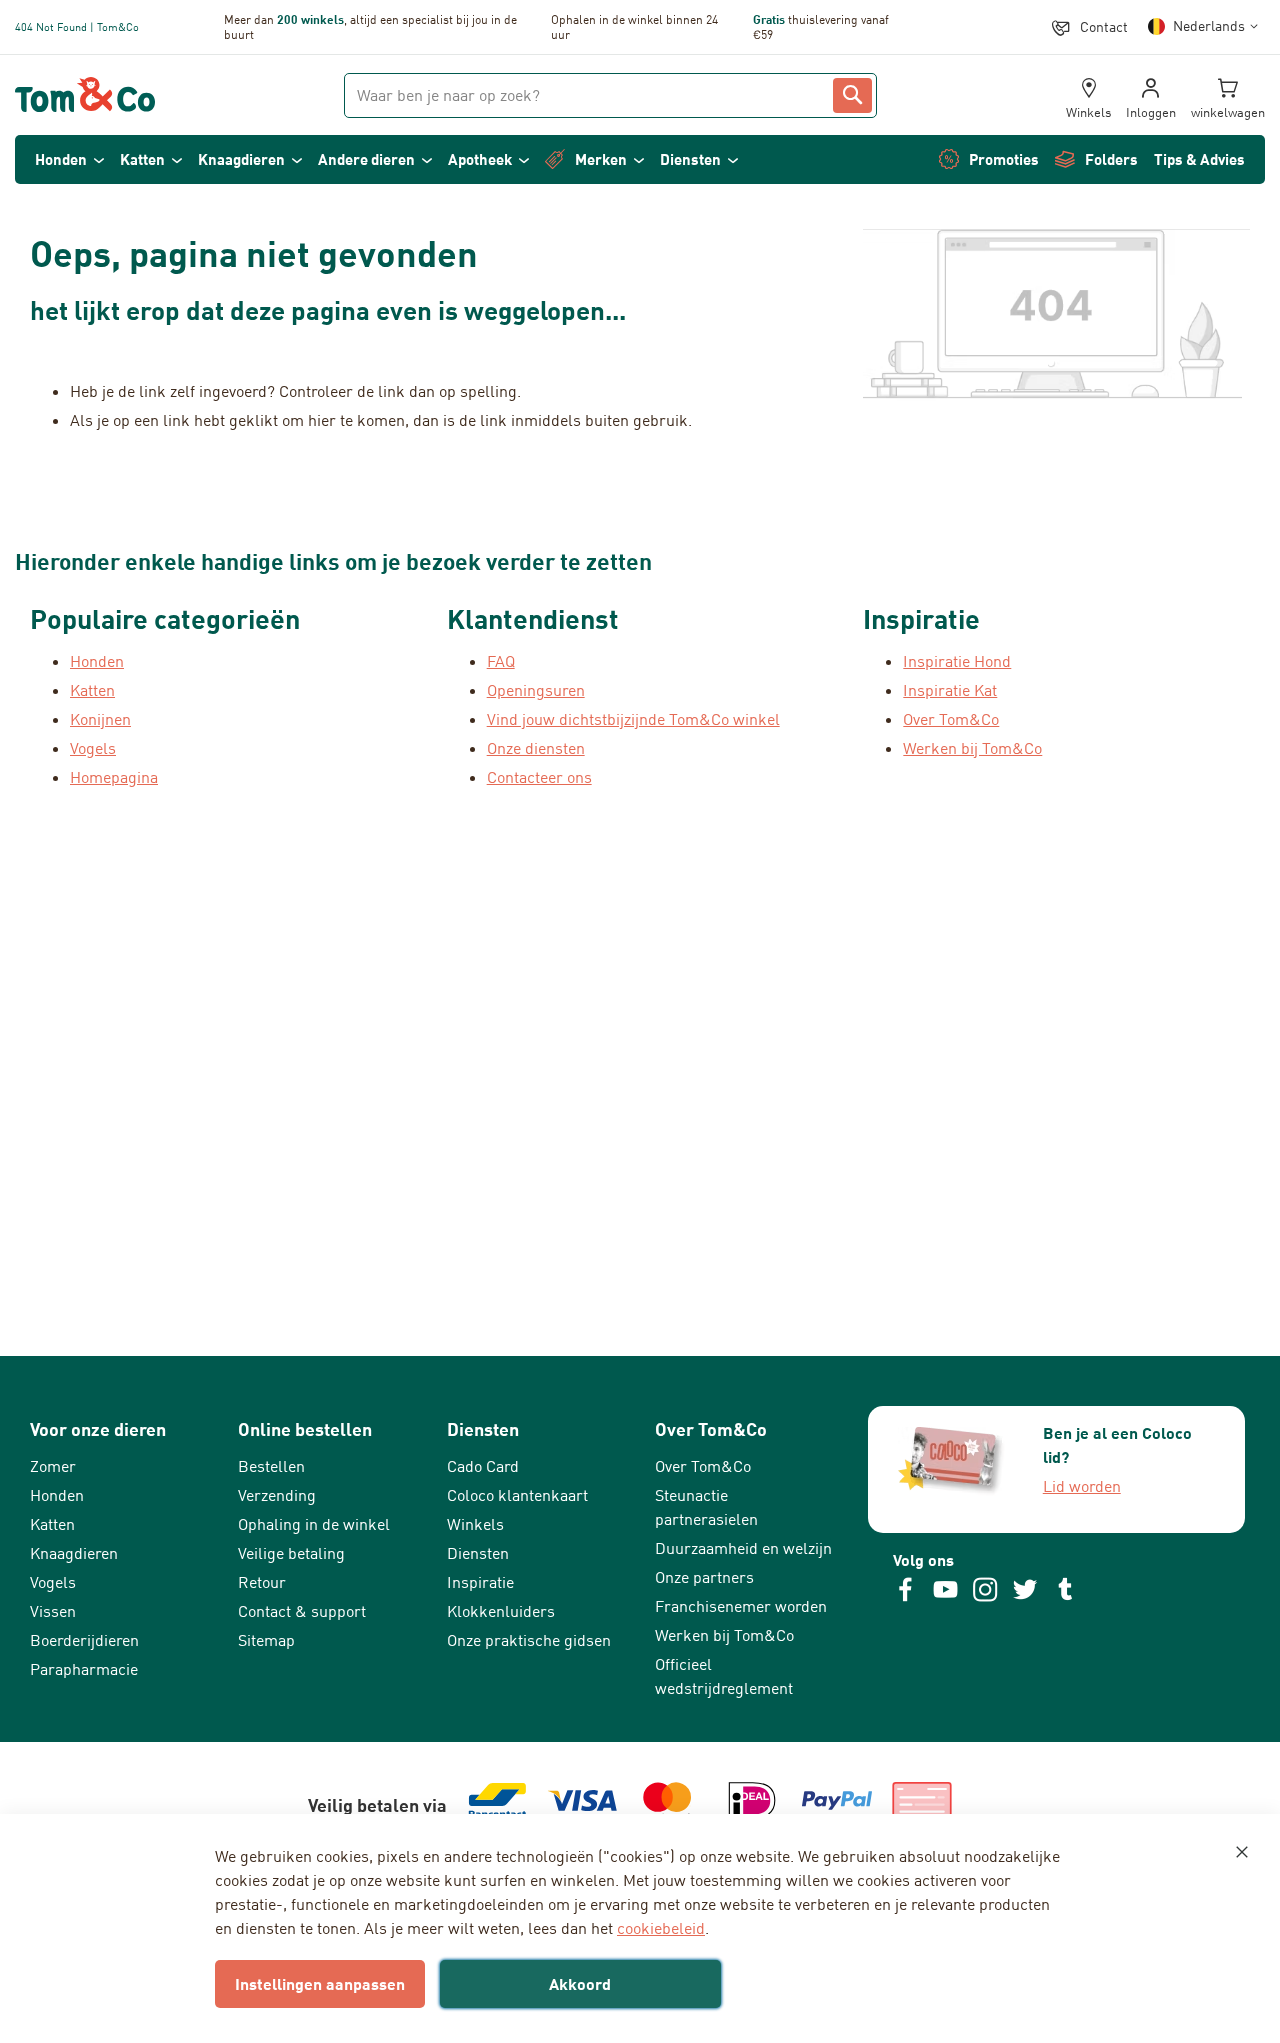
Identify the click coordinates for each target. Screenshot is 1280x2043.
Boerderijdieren (84, 1640)
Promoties (1004, 159)
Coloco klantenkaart (517, 1495)
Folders (1111, 159)
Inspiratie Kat (950, 690)
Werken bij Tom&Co (972, 748)
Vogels (53, 1582)
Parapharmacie (84, 1669)
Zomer (53, 1466)
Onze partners (704, 1577)
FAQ (501, 661)
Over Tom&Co (951, 719)
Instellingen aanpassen (320, 1983)
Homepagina (114, 777)
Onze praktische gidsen (529, 1640)
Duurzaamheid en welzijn (743, 1548)
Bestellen (271, 1466)
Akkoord (580, 1983)
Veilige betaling (291, 1553)
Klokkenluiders (501, 1611)
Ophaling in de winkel (314, 1524)
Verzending (277, 1495)
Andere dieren (366, 159)
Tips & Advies (1199, 159)
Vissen (53, 1611)
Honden (61, 159)
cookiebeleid (661, 1928)
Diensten (690, 159)
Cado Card (483, 1466)
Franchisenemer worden (741, 1606)
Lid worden (1082, 1486)
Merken (601, 159)
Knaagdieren (241, 159)
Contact (1104, 26)
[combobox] (610, 95)
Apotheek (480, 159)
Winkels (475, 1524)
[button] (1206, 26)
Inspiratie (480, 1582)
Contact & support (302, 1611)
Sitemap (266, 1640)
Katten (142, 159)
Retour (262, 1582)
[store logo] (85, 95)
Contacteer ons (539, 777)
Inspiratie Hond (957, 661)
